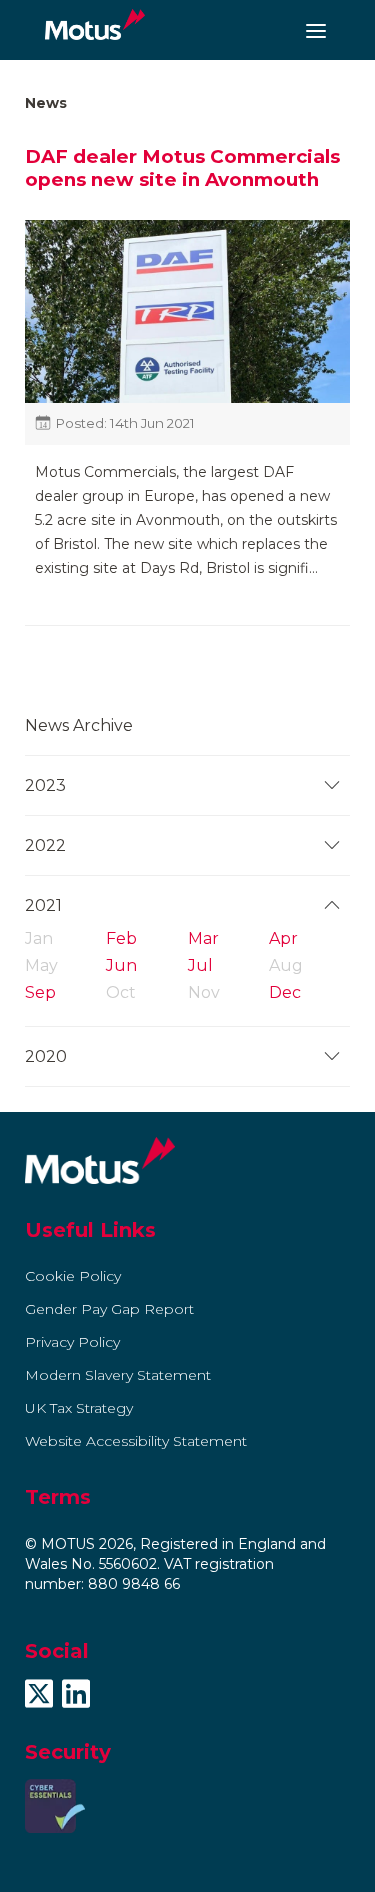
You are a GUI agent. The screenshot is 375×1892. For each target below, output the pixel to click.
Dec (285, 992)
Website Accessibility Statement (136, 1441)
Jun (121, 965)
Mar (203, 938)
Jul (200, 965)
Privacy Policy (72, 1342)
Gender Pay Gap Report (109, 1309)
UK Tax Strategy (79, 1408)
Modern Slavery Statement (118, 1375)
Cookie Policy (73, 1276)
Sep (40, 992)
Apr (283, 938)
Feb (121, 938)
